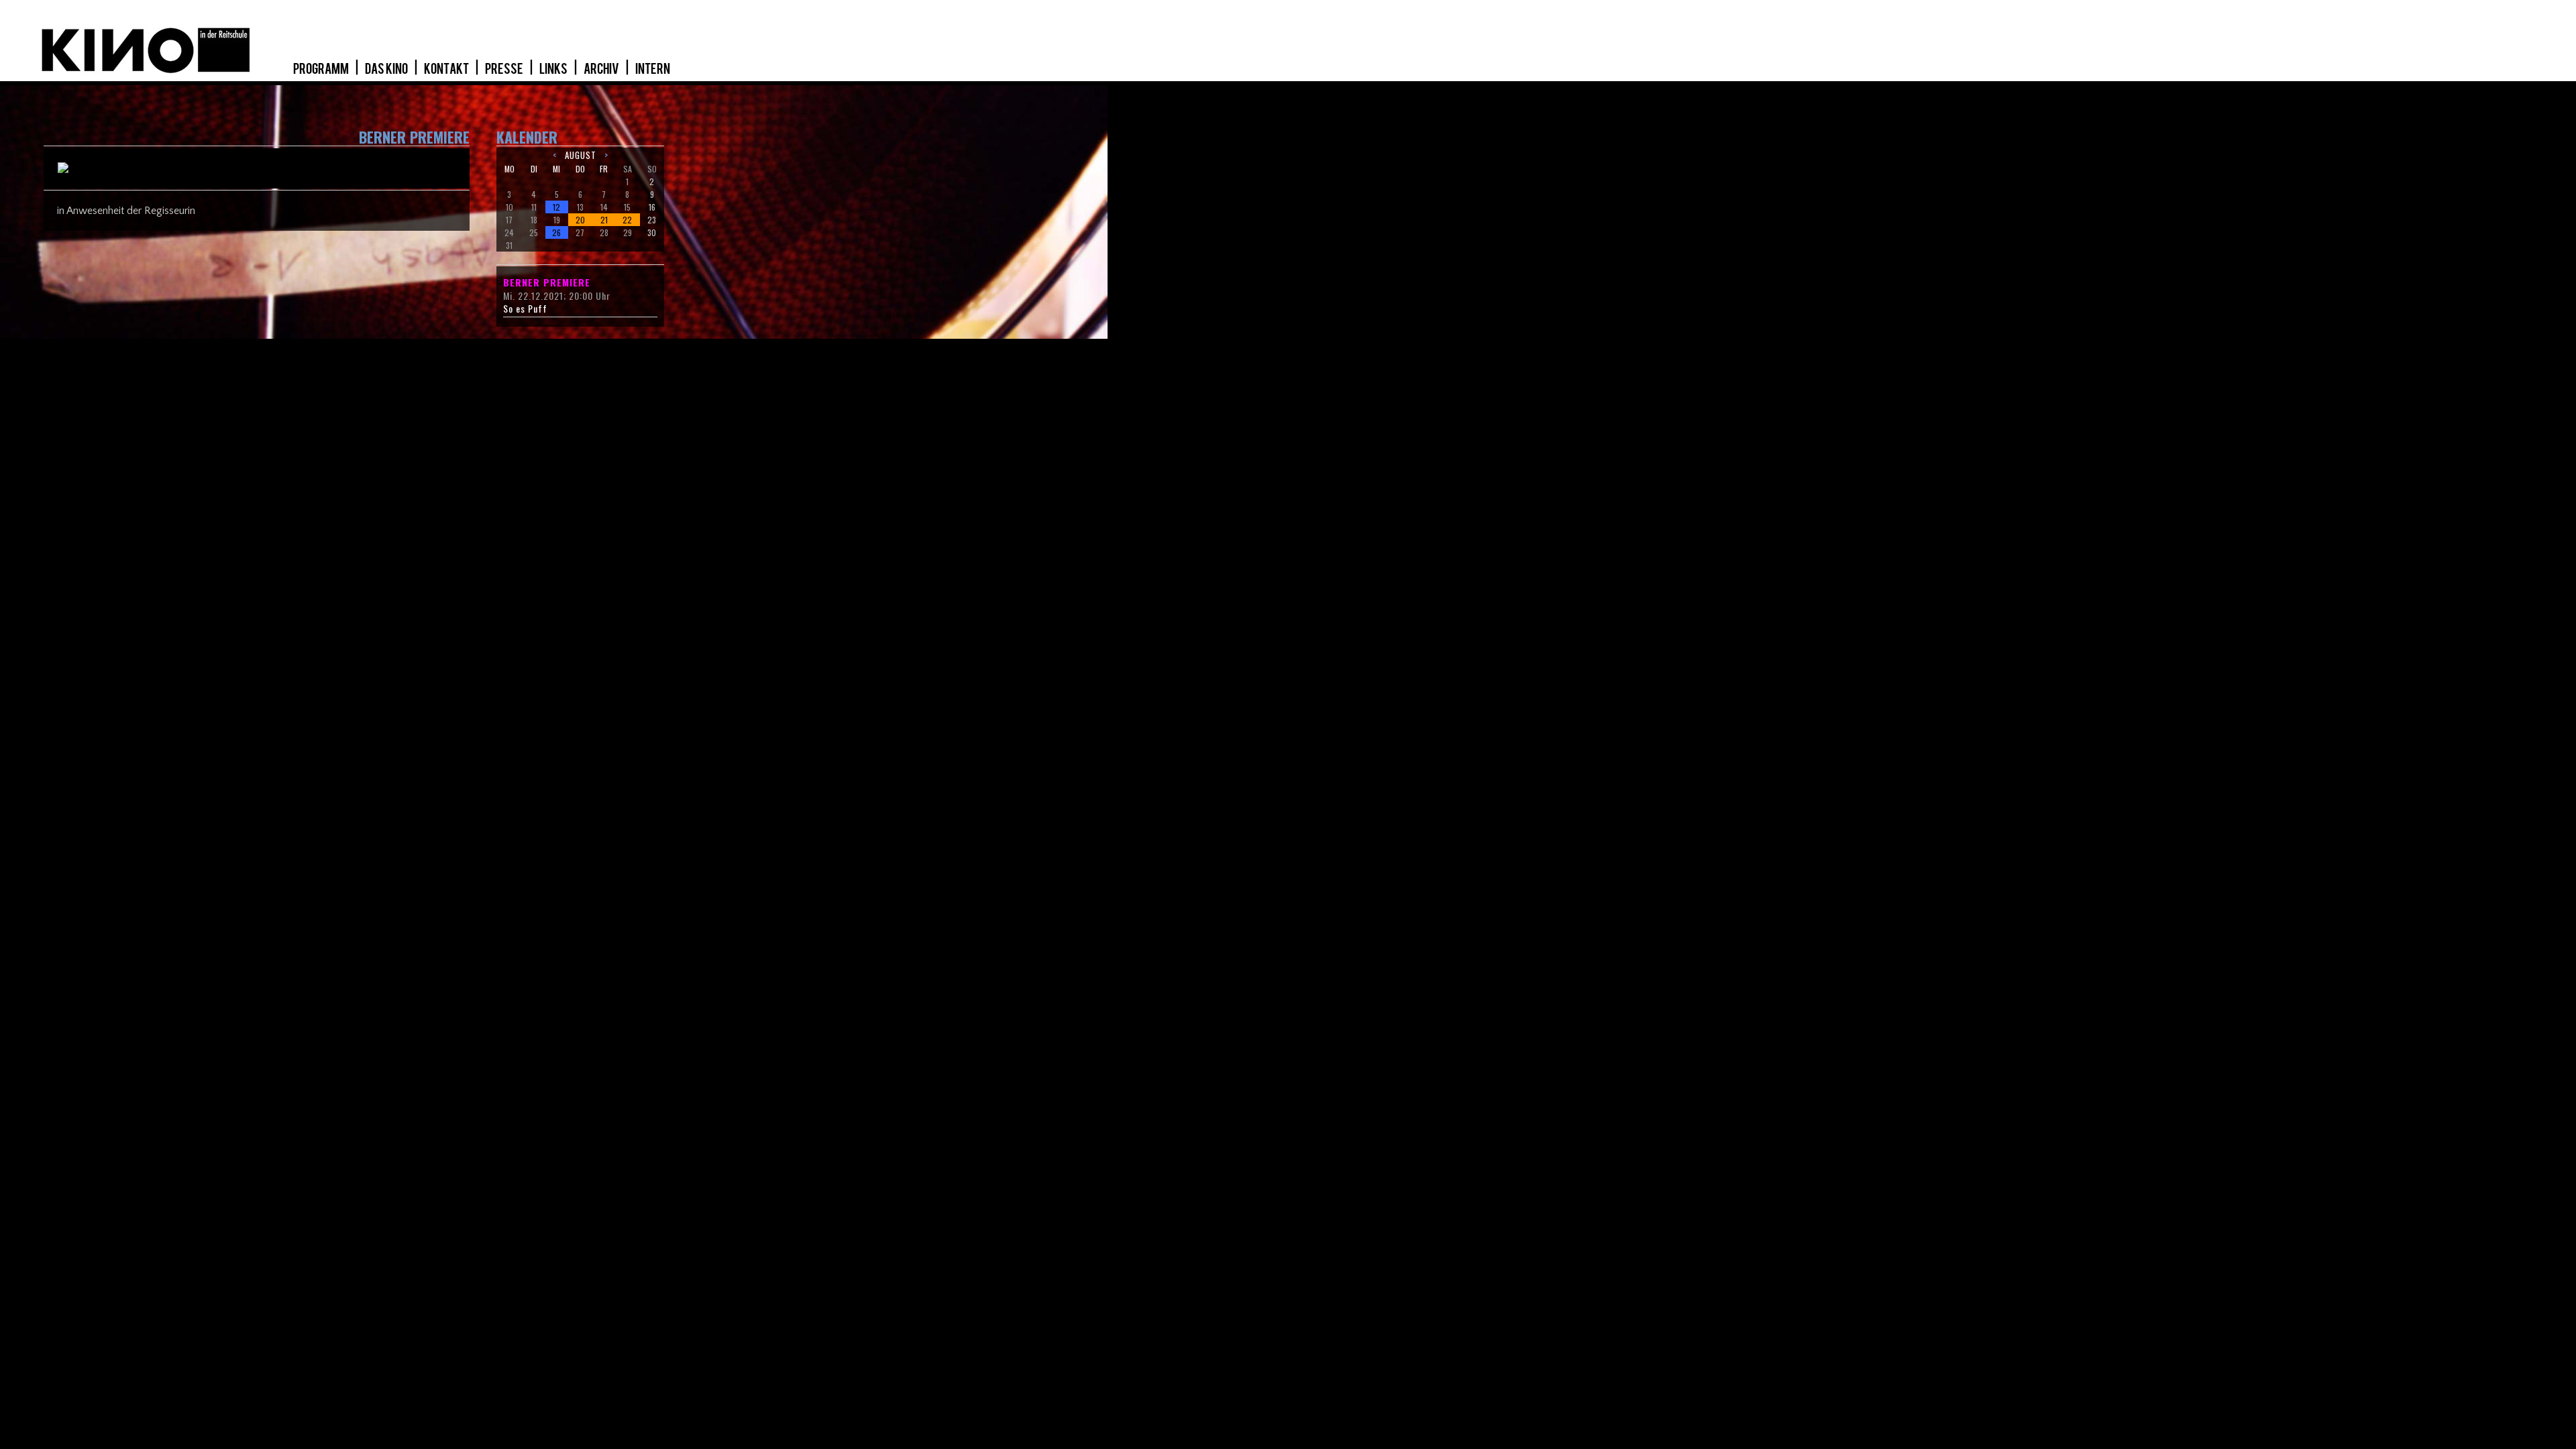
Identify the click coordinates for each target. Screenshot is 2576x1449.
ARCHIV (602, 69)
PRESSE (505, 69)
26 (556, 232)
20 (580, 220)
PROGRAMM (322, 69)
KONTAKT (447, 69)
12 (556, 207)
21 (604, 220)
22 (627, 220)
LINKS (554, 69)
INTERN (653, 69)
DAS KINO (387, 69)
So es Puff (525, 309)
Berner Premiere (547, 282)
